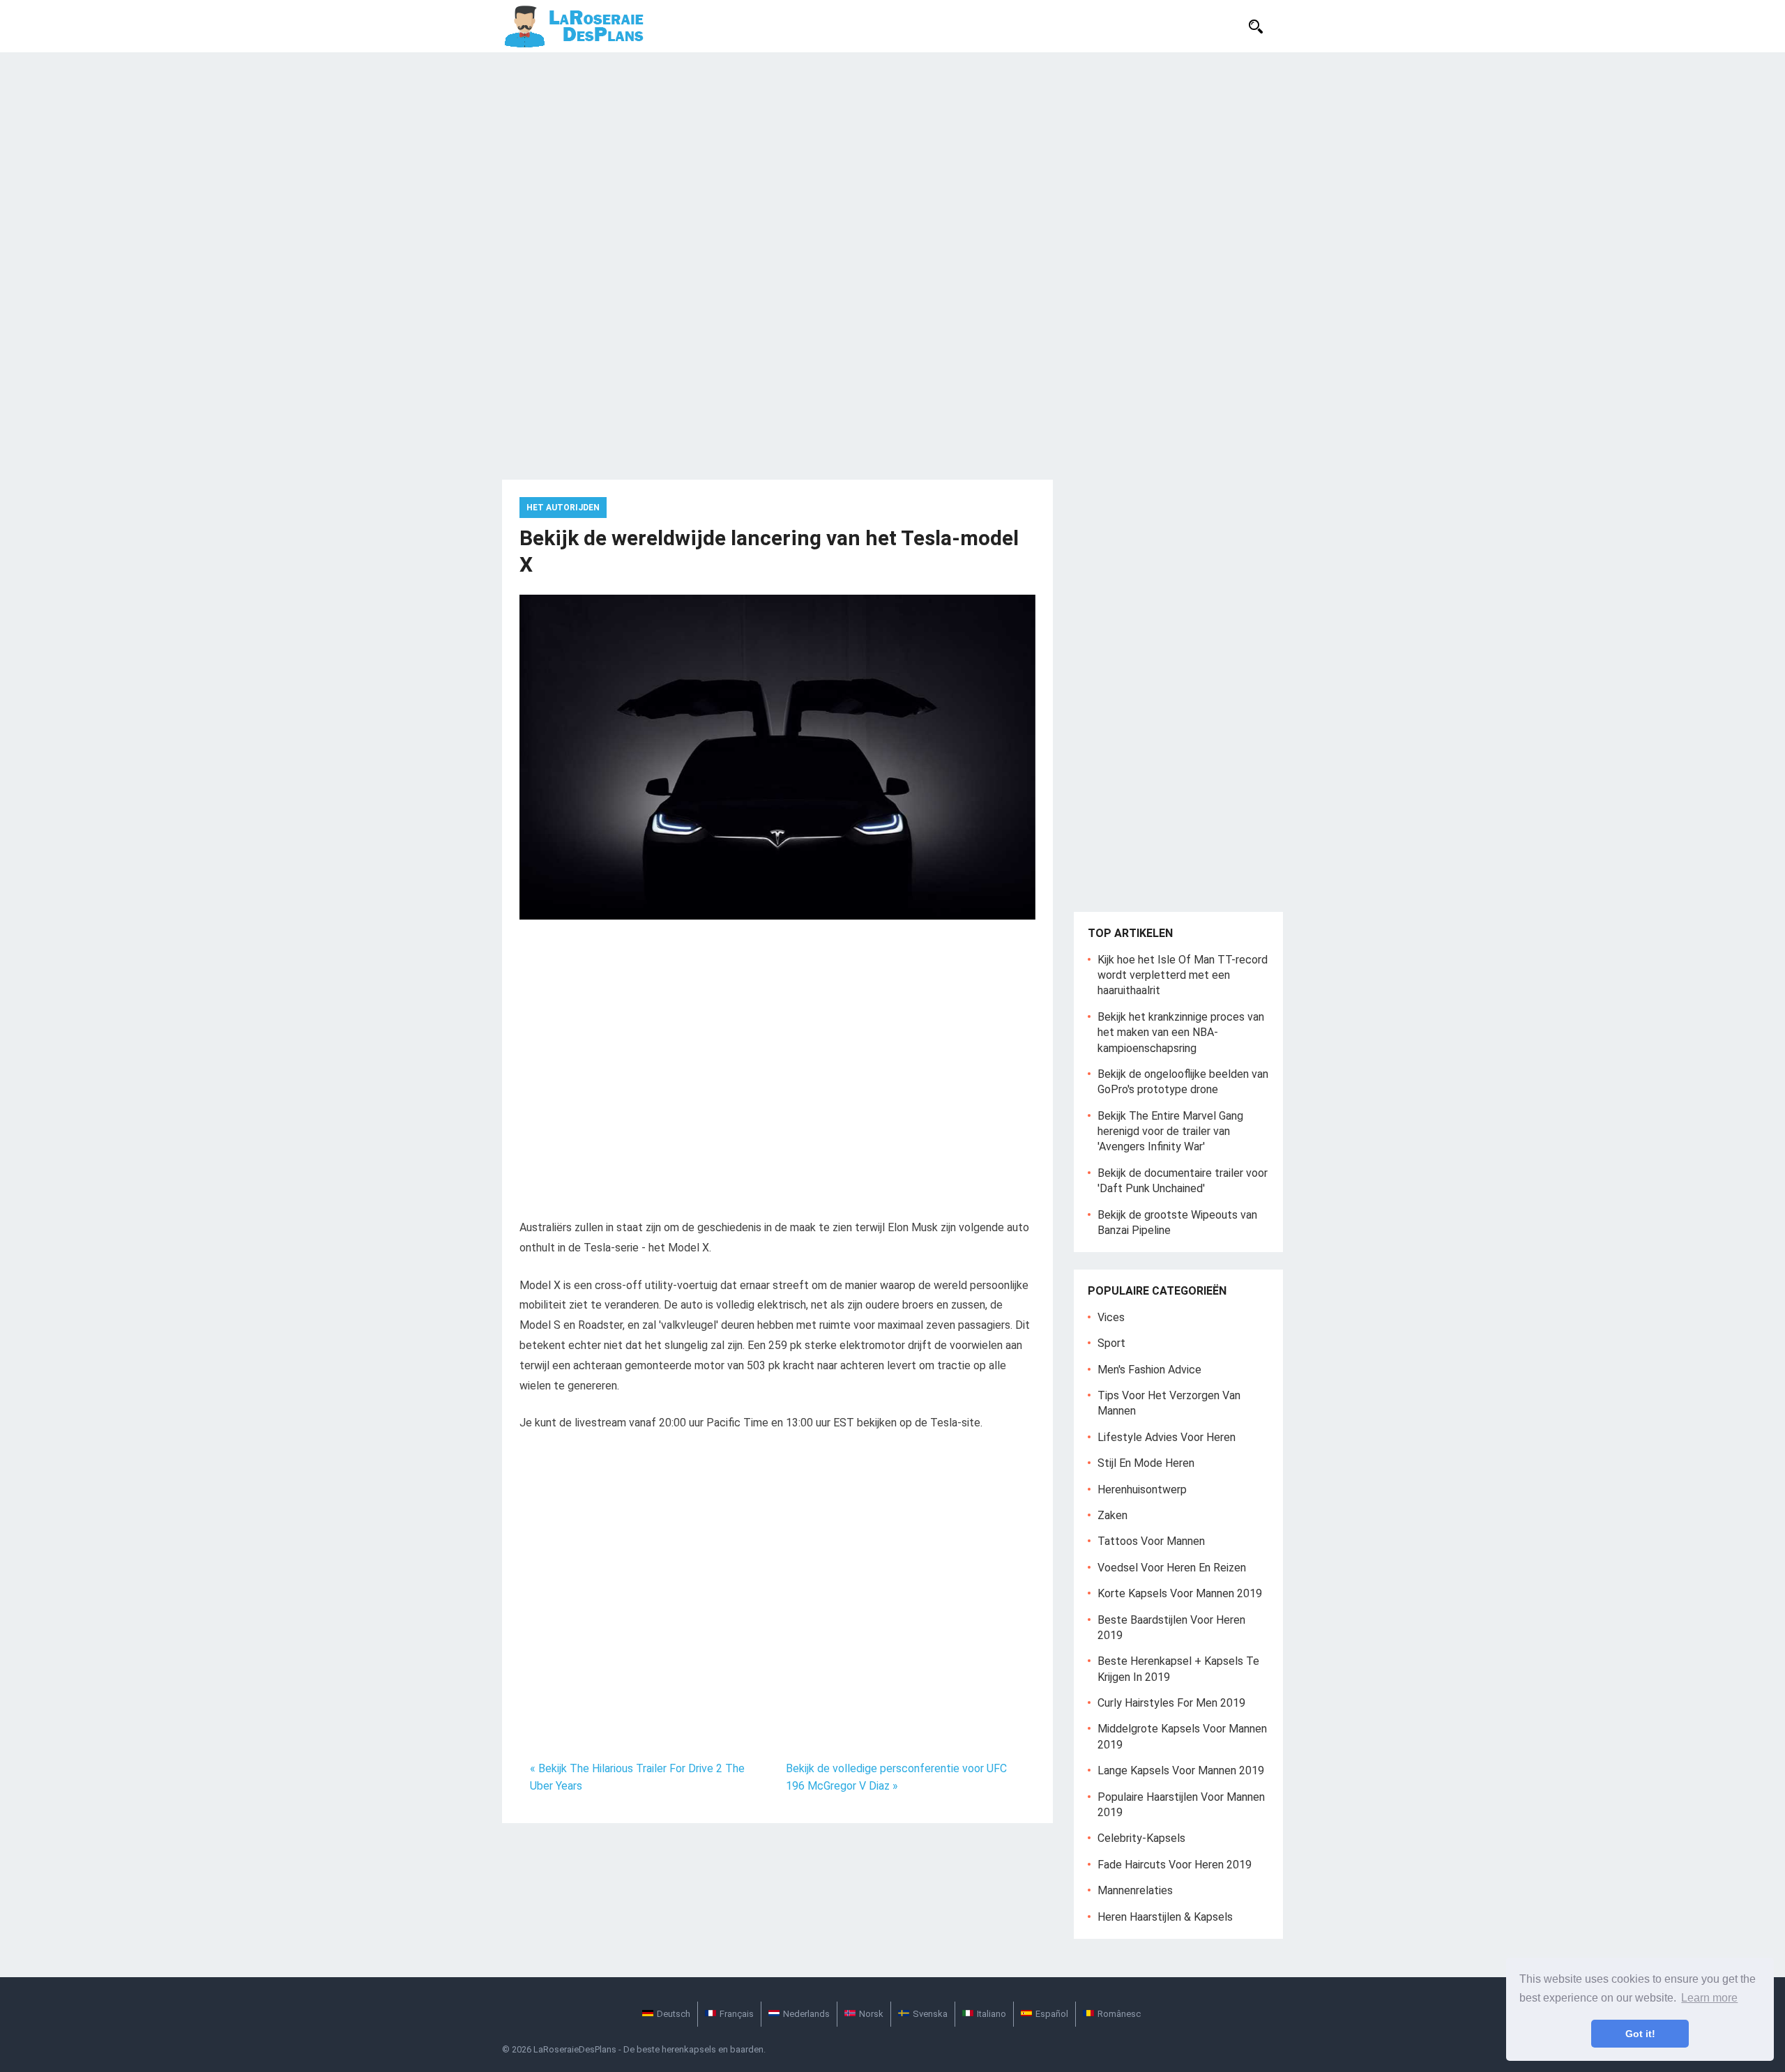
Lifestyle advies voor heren (1167, 1437)
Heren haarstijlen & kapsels (1165, 1917)
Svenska (930, 2014)
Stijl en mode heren (1146, 1463)
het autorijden (563, 508)
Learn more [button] (1709, 1998)
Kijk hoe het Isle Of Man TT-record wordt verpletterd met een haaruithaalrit (1183, 975)
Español (1052, 2014)
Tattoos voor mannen (1151, 1541)
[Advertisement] (892, 157)
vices (1111, 1317)
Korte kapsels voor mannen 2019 (1180, 1593)
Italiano (992, 2014)
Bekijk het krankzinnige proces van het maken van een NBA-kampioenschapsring (1181, 1033)
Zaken (1112, 1515)
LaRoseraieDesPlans (575, 2049)
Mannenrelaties (1135, 1890)
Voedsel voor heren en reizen (1172, 1568)
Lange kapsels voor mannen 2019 (1181, 1770)
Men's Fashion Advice (1149, 1370)
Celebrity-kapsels (1141, 1838)
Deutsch (674, 2014)
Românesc (1119, 2014)
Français (737, 2014)
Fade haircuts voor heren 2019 (1175, 1865)
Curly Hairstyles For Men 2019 (1171, 1703)
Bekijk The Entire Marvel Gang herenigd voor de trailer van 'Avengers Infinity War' (1170, 1132)
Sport (1111, 1343)
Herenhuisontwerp (1142, 1490)
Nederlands (806, 2014)
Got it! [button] (1640, 2034)
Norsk (871, 2014)
